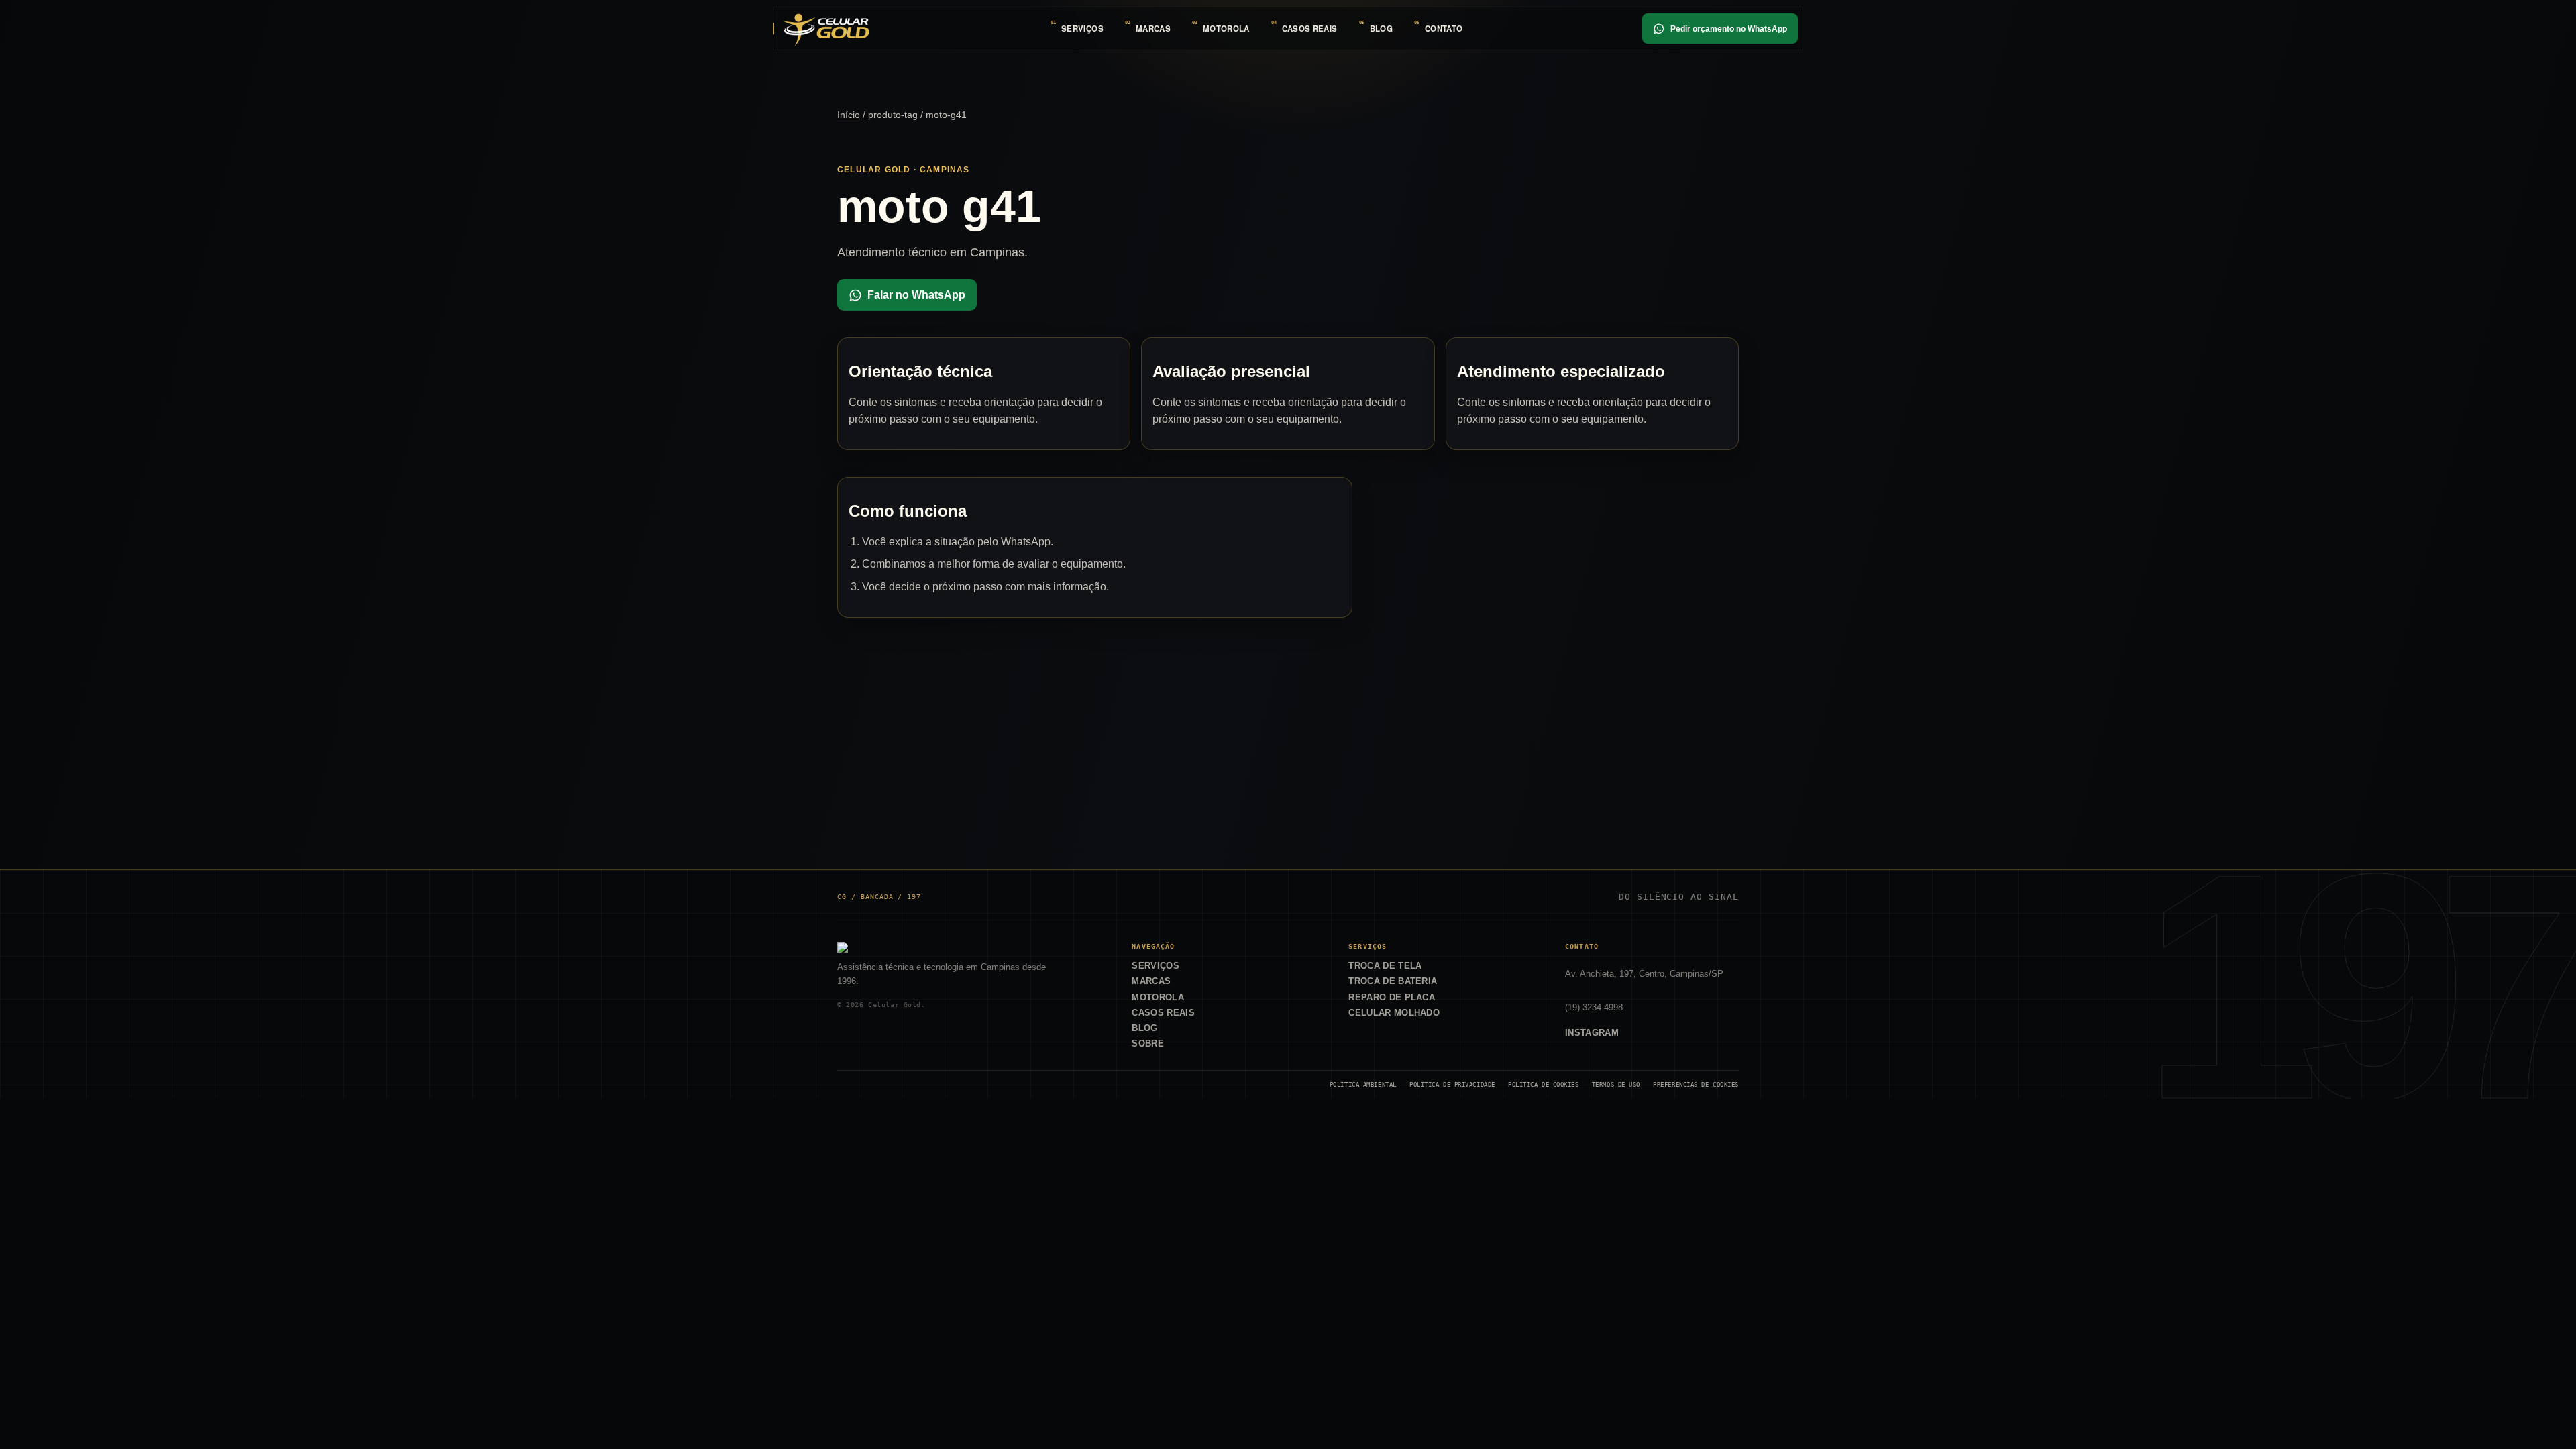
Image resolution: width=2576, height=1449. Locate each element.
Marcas (1153, 29)
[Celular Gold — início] (826, 28)
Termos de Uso (1616, 1084)
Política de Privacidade (1452, 1084)
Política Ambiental (1363, 1084)
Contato (1444, 29)
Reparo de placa (1392, 997)
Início (849, 115)
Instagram (1592, 1033)
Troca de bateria (1393, 981)
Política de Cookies (1544, 1084)
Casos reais (1310, 29)
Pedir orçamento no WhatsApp (1729, 29)
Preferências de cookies (1696, 1084)
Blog (1381, 29)
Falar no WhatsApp (916, 295)
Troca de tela (1385, 966)
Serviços (1082, 29)
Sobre (1148, 1043)
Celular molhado (1394, 1013)
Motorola (1226, 29)
